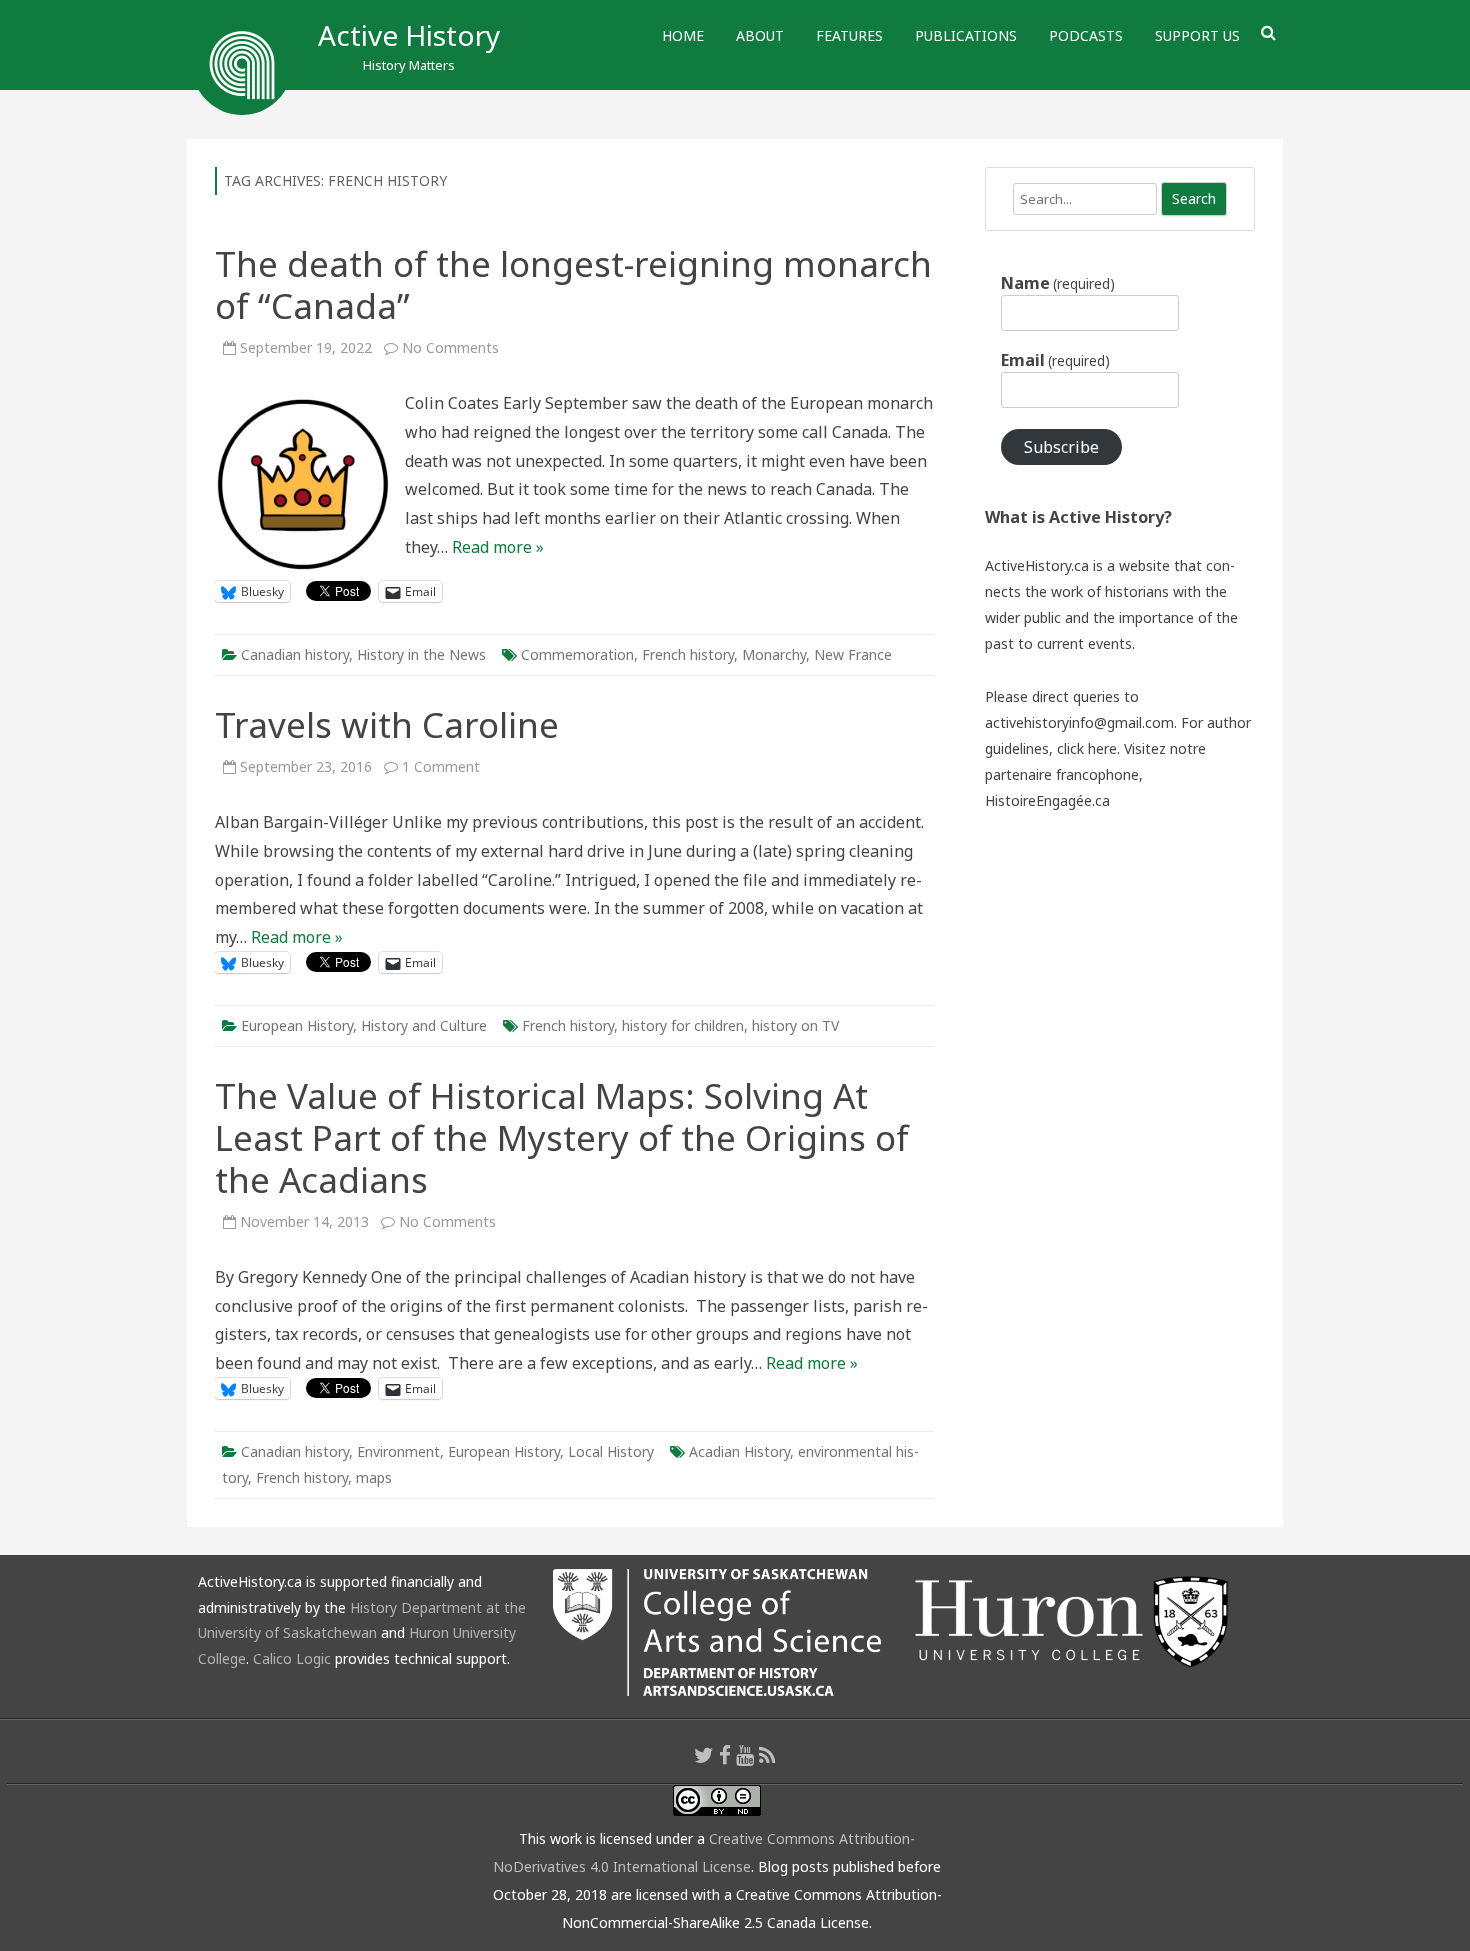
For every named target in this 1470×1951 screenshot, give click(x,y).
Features (849, 35)
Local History (611, 1451)
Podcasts (1086, 35)
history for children (683, 1025)
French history (688, 654)
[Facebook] (725, 1755)
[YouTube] (745, 1755)
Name (1058, 283)
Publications (966, 35)
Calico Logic (292, 1658)
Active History (409, 35)
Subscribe (1061, 447)
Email (1055, 360)
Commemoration (577, 654)
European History (297, 1025)
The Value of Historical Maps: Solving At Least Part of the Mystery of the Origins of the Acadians (562, 1137)
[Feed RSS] (767, 1755)
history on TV (795, 1025)
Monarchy (774, 654)
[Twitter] (704, 1755)
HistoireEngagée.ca (1047, 800)
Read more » (498, 547)
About (760, 35)
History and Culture (424, 1025)
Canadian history (295, 654)
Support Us (1197, 35)
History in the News (421, 654)
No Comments (450, 347)
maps (374, 1477)
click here (1087, 748)
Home (683, 35)
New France (853, 654)
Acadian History (739, 1451)
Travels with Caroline (387, 724)
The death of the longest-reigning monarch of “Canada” (573, 284)
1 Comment (441, 766)
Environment (398, 1451)
